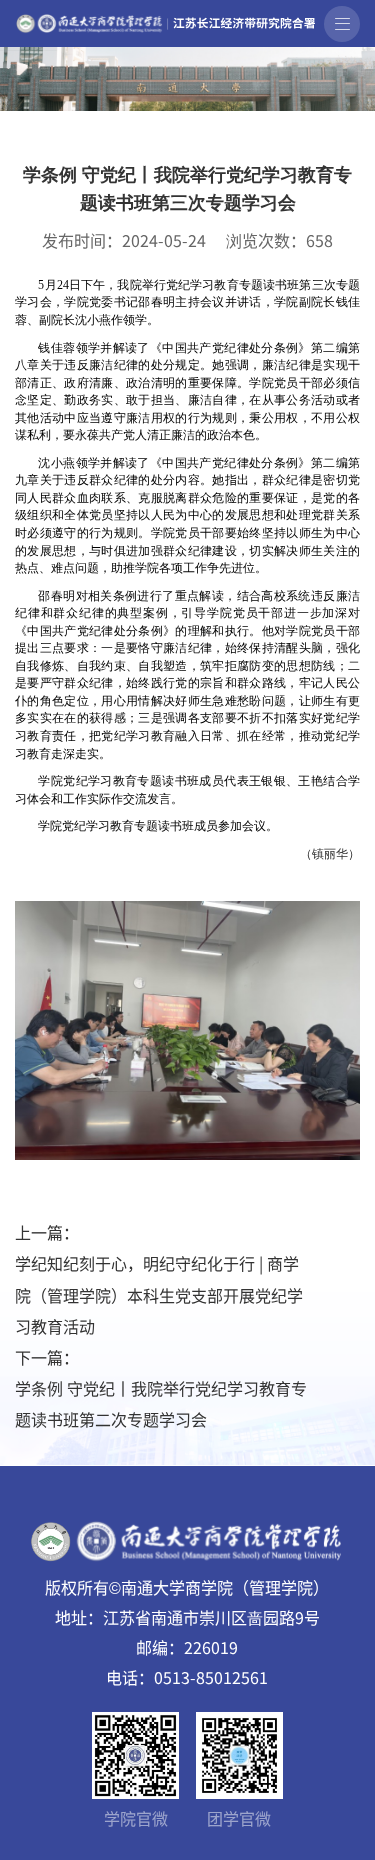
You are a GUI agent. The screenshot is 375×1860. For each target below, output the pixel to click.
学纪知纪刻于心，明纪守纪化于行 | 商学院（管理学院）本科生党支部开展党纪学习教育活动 (159, 1294)
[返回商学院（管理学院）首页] (165, 19)
